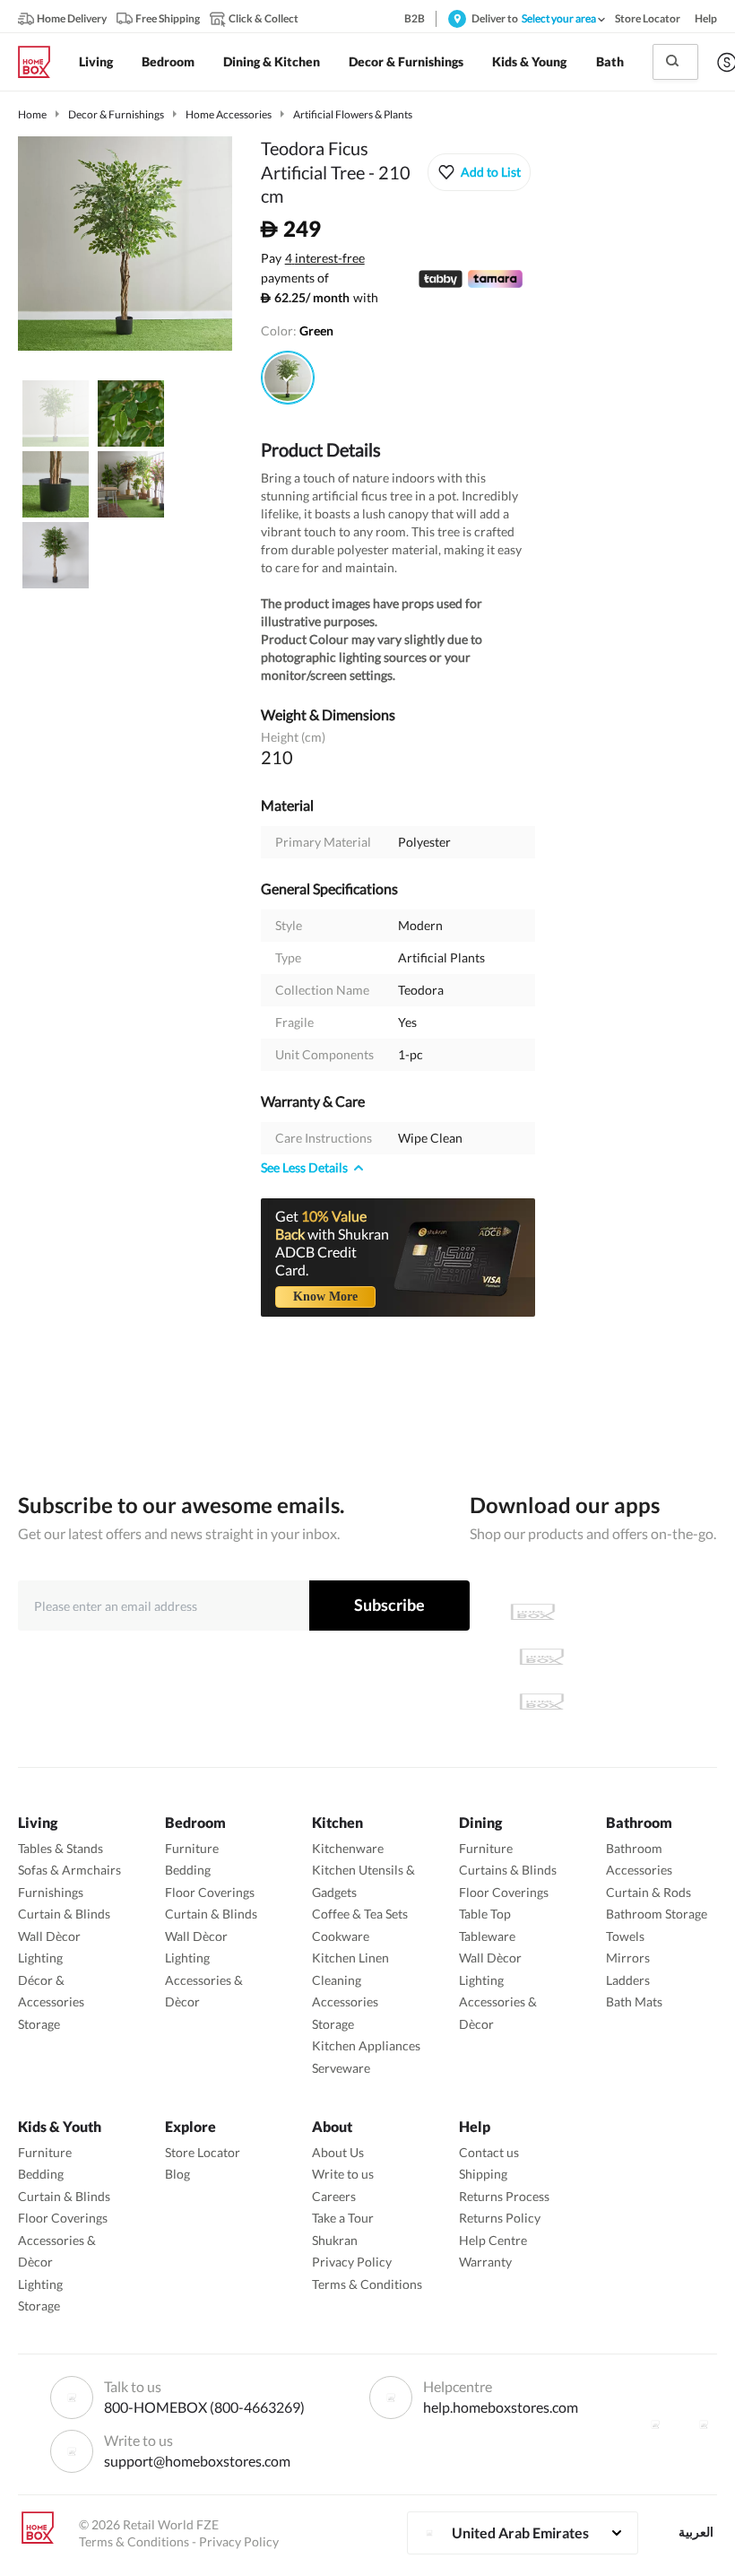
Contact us (489, 2152)
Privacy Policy (352, 2262)
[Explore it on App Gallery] (541, 1701)
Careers (334, 2196)
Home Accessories (229, 114)
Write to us (343, 2174)
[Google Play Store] (541, 1657)
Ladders (628, 1980)
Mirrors (628, 1958)
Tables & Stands (61, 1848)
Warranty (485, 2262)
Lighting (40, 1958)
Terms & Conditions (367, 2284)
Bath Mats (634, 2002)
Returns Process (504, 2196)
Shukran (335, 2240)
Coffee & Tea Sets (360, 1914)
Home (32, 114)
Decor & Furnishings (116, 114)
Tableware (487, 1936)
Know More (325, 1297)
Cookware (341, 1936)
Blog (177, 2174)
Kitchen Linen (350, 1958)
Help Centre (493, 2240)
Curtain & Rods (649, 1892)
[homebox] (41, 62)
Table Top (485, 1914)
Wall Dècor (49, 1936)
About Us (338, 2152)
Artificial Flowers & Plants (353, 114)
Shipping (483, 2174)
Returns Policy (500, 2218)
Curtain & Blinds (64, 1914)
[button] (479, 172)
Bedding (188, 1870)
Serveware (341, 2068)
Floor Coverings (210, 1892)
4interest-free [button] (325, 259)
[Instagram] (704, 2424)
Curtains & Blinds (508, 1870)
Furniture (192, 1848)
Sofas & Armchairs (69, 1870)
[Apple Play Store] (532, 1612)
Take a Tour (343, 2218)
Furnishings (51, 1892)
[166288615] (288, 378)
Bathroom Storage (657, 1914)
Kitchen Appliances (366, 2045)
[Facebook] (655, 2424)
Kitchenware (348, 1848)
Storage (39, 2024)
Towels (625, 1936)
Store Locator (203, 2152)
